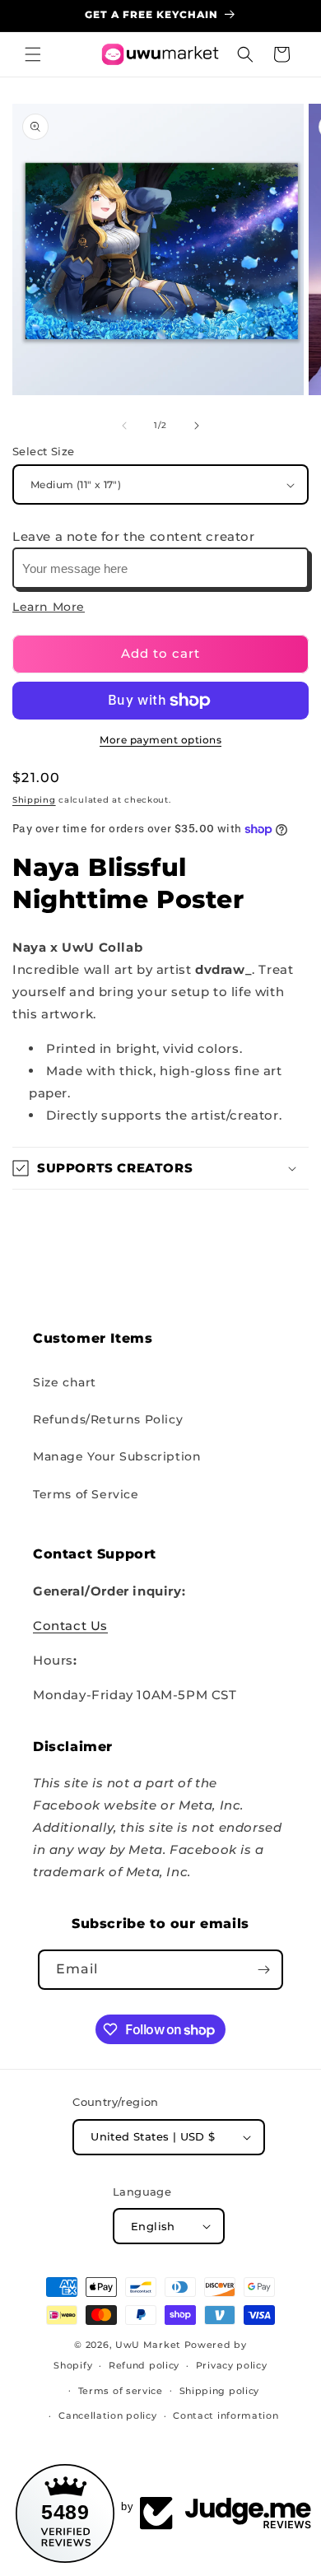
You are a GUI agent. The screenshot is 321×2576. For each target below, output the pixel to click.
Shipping (34, 800)
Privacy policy (232, 2365)
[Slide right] (197, 426)
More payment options (160, 740)
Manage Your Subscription (117, 1456)
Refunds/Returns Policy (108, 1419)
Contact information (226, 2415)
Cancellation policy (107, 2415)
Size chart (65, 1382)
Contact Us (70, 1626)
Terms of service (121, 2391)
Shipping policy (220, 2391)
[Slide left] (124, 426)
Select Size (43, 451)
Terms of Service (86, 1494)
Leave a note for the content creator (134, 536)
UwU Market (148, 2345)
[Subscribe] (263, 1970)
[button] (33, 54)
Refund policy (144, 2365)
